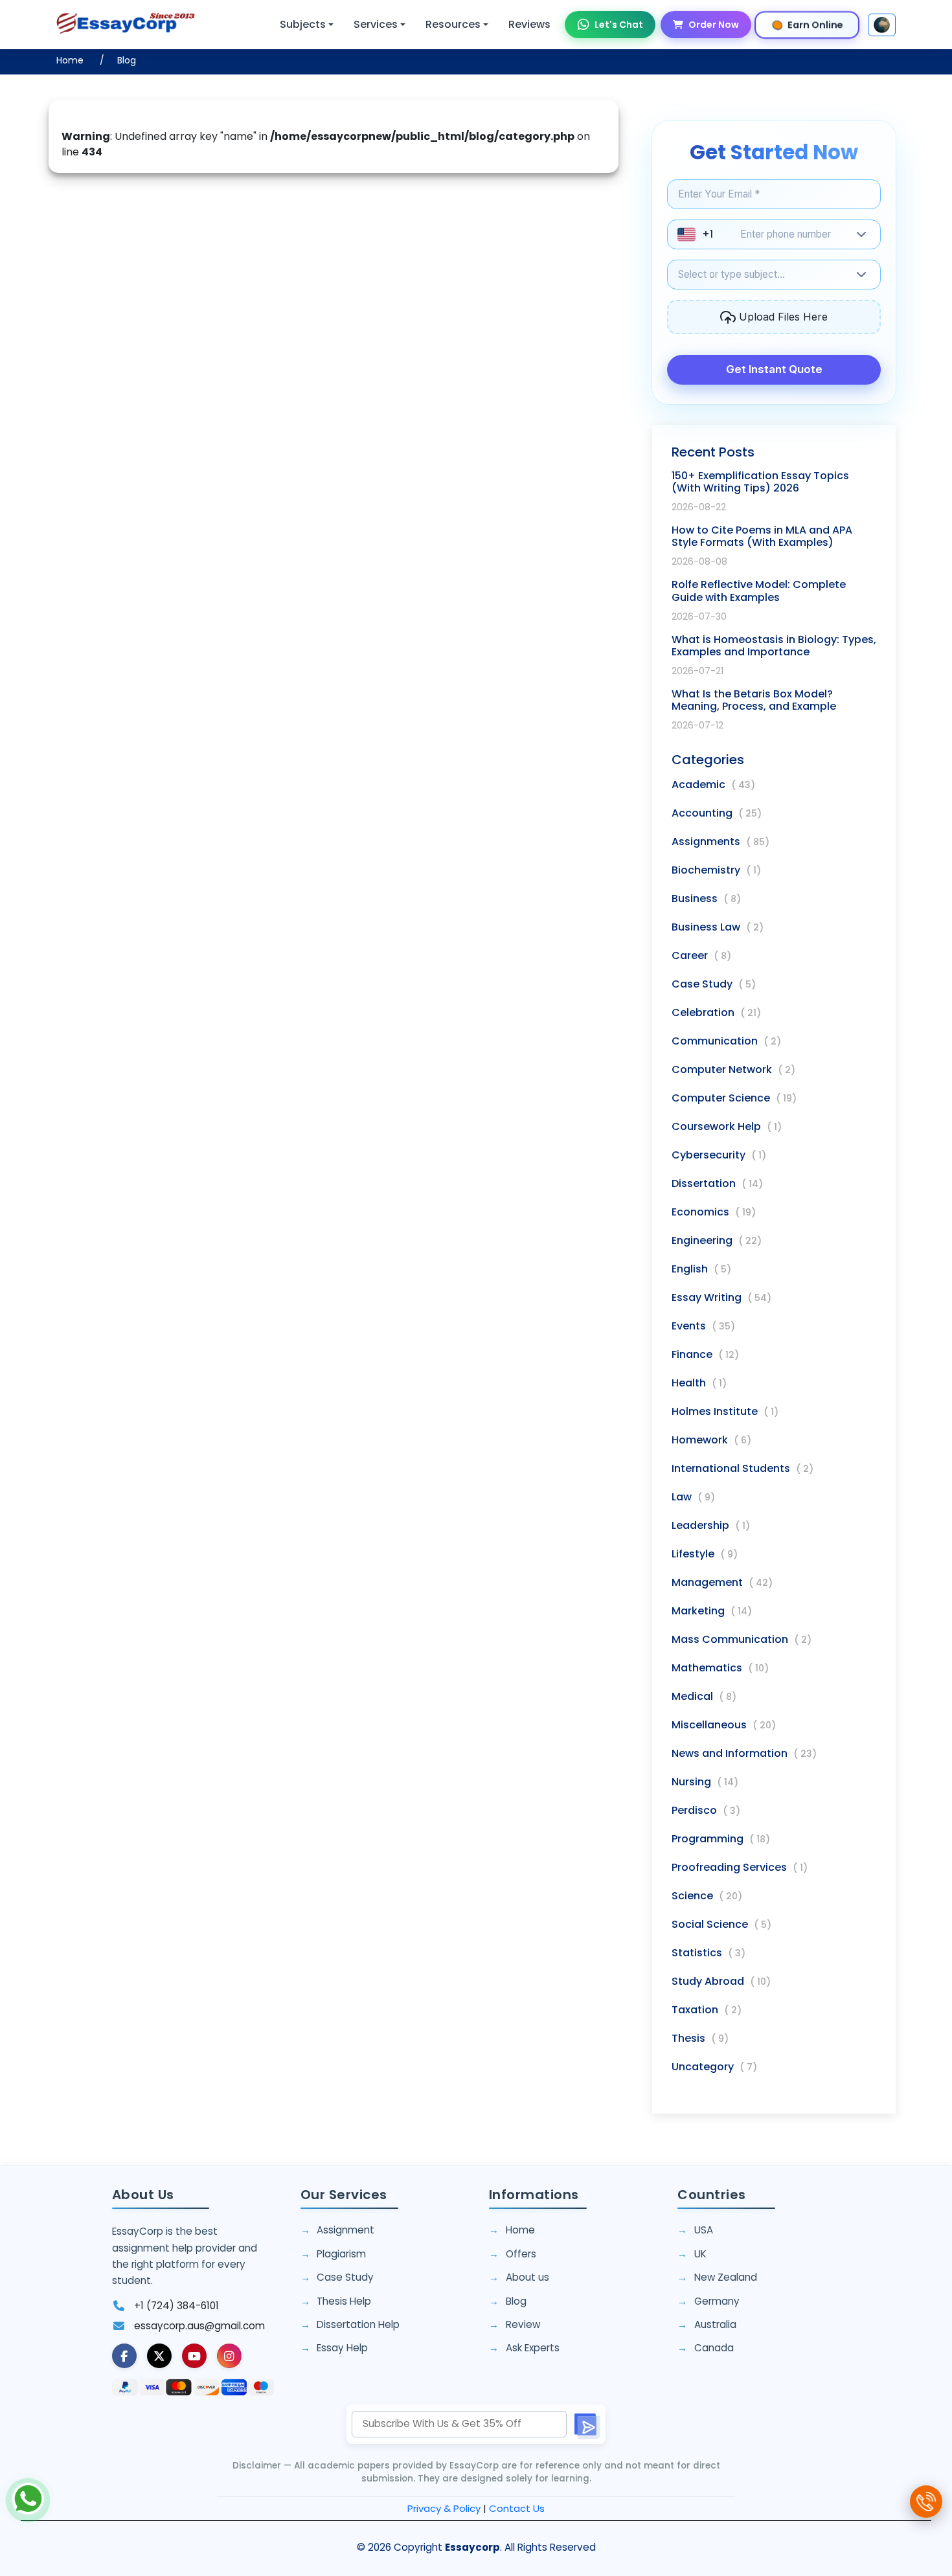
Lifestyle (705, 1554)
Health (699, 1383)
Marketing (712, 1611)
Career (701, 955)
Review (523, 2324)
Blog (127, 60)
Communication (726, 1041)
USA (704, 2230)
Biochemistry (716, 870)
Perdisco (706, 1810)
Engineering (717, 1240)
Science (707, 1896)
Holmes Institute (725, 1411)
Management (722, 1582)
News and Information (744, 1753)
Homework (711, 1440)
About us (527, 2277)
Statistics (708, 1953)
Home (70, 60)
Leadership (711, 1525)
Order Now (714, 25)
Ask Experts (533, 2348)
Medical (704, 1696)
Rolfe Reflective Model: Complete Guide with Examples (759, 591)
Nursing (705, 1782)
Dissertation (717, 1183)
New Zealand (726, 2277)
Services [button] (376, 24)
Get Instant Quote (774, 369)
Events (703, 1326)
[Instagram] (229, 2356)
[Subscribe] (586, 2424)
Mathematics (720, 1668)
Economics (714, 1212)
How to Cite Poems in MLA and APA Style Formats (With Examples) (762, 536)
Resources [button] (453, 24)
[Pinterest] (194, 2356)
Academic (713, 785)
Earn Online (816, 24)
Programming (721, 1839)
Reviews (529, 24)
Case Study (714, 984)
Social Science (721, 1924)
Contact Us (517, 2508)
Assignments (720, 842)
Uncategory (714, 2067)
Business (706, 898)
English (701, 1269)
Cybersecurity (719, 1155)
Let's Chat (619, 25)
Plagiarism (341, 2254)
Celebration (716, 1012)
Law (693, 1497)
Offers (521, 2254)
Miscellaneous (724, 1725)
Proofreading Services (740, 1867)
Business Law (718, 927)
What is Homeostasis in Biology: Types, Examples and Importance (774, 646)
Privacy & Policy (444, 2508)
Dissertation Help (358, 2324)
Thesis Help (344, 2301)
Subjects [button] (303, 24)
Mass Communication (742, 1639)
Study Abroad (721, 1981)
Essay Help (342, 2348)
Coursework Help (727, 1126)
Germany (717, 2301)
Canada (714, 2348)
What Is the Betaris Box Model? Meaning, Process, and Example (754, 700)
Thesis (700, 2038)
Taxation (707, 2010)
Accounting (717, 813)
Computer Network (733, 1069)
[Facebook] (124, 2356)
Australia (715, 2324)
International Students (742, 1468)
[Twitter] (159, 2356)
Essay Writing (721, 1297)
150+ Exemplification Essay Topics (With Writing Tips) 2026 (760, 482)
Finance (705, 1354)
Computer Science (734, 1098)
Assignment (346, 2230)
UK (700, 2254)
